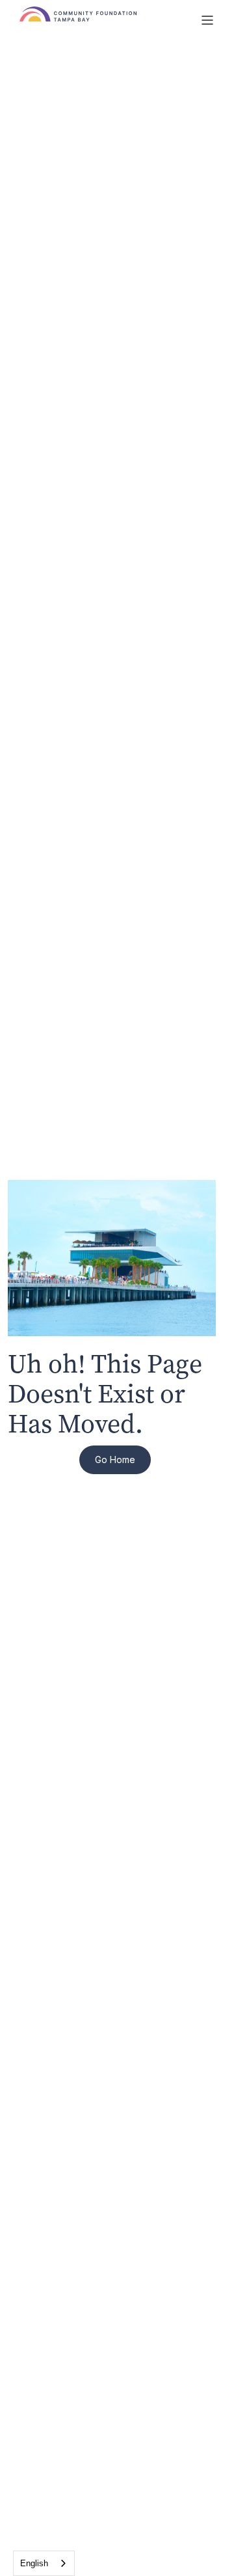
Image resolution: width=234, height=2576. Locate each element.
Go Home (115, 1459)
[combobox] (44, 2563)
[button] (207, 20)
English (34, 2563)
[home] (103, 20)
